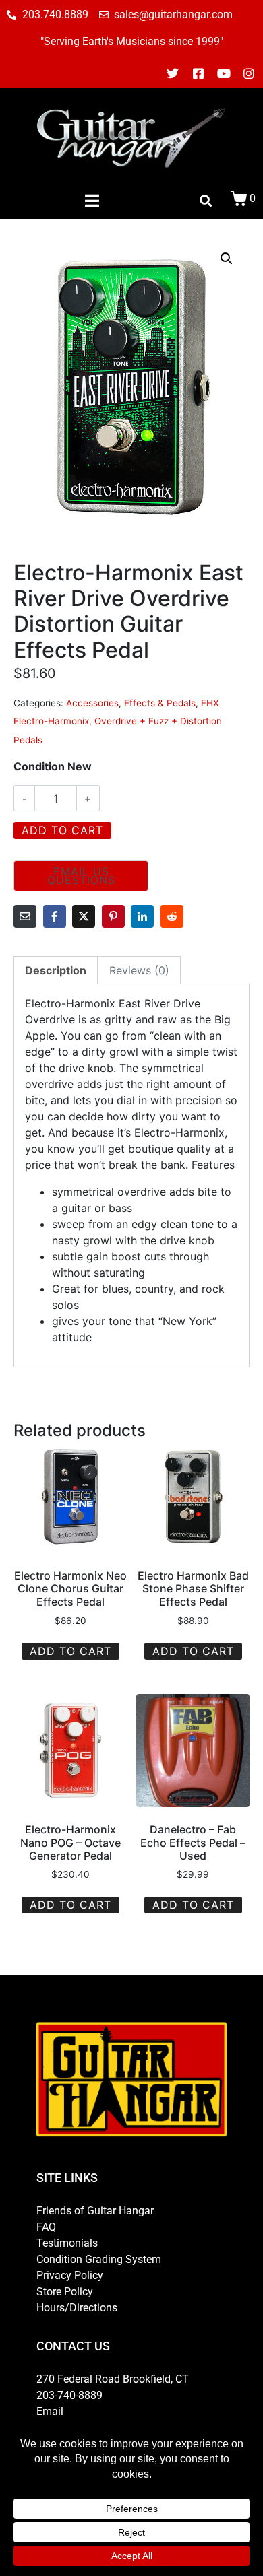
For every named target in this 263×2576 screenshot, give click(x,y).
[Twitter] (173, 73)
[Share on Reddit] (172, 916)
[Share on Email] (25, 916)
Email (50, 2411)
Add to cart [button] (70, 1651)
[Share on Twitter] (84, 916)
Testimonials (67, 2243)
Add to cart (62, 830)
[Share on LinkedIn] (142, 916)
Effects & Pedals (160, 703)
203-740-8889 (69, 2395)
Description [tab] (56, 970)
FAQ (46, 2227)
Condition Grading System (99, 2259)
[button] (227, 259)
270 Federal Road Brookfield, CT (113, 2379)
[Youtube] (224, 73)
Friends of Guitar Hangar (95, 2211)
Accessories (92, 703)
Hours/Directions (77, 2308)
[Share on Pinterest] (113, 916)
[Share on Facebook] (55, 916)
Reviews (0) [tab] (139, 970)
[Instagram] (249, 73)
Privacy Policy (70, 2275)
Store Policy (65, 2292)
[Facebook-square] (198, 73)
